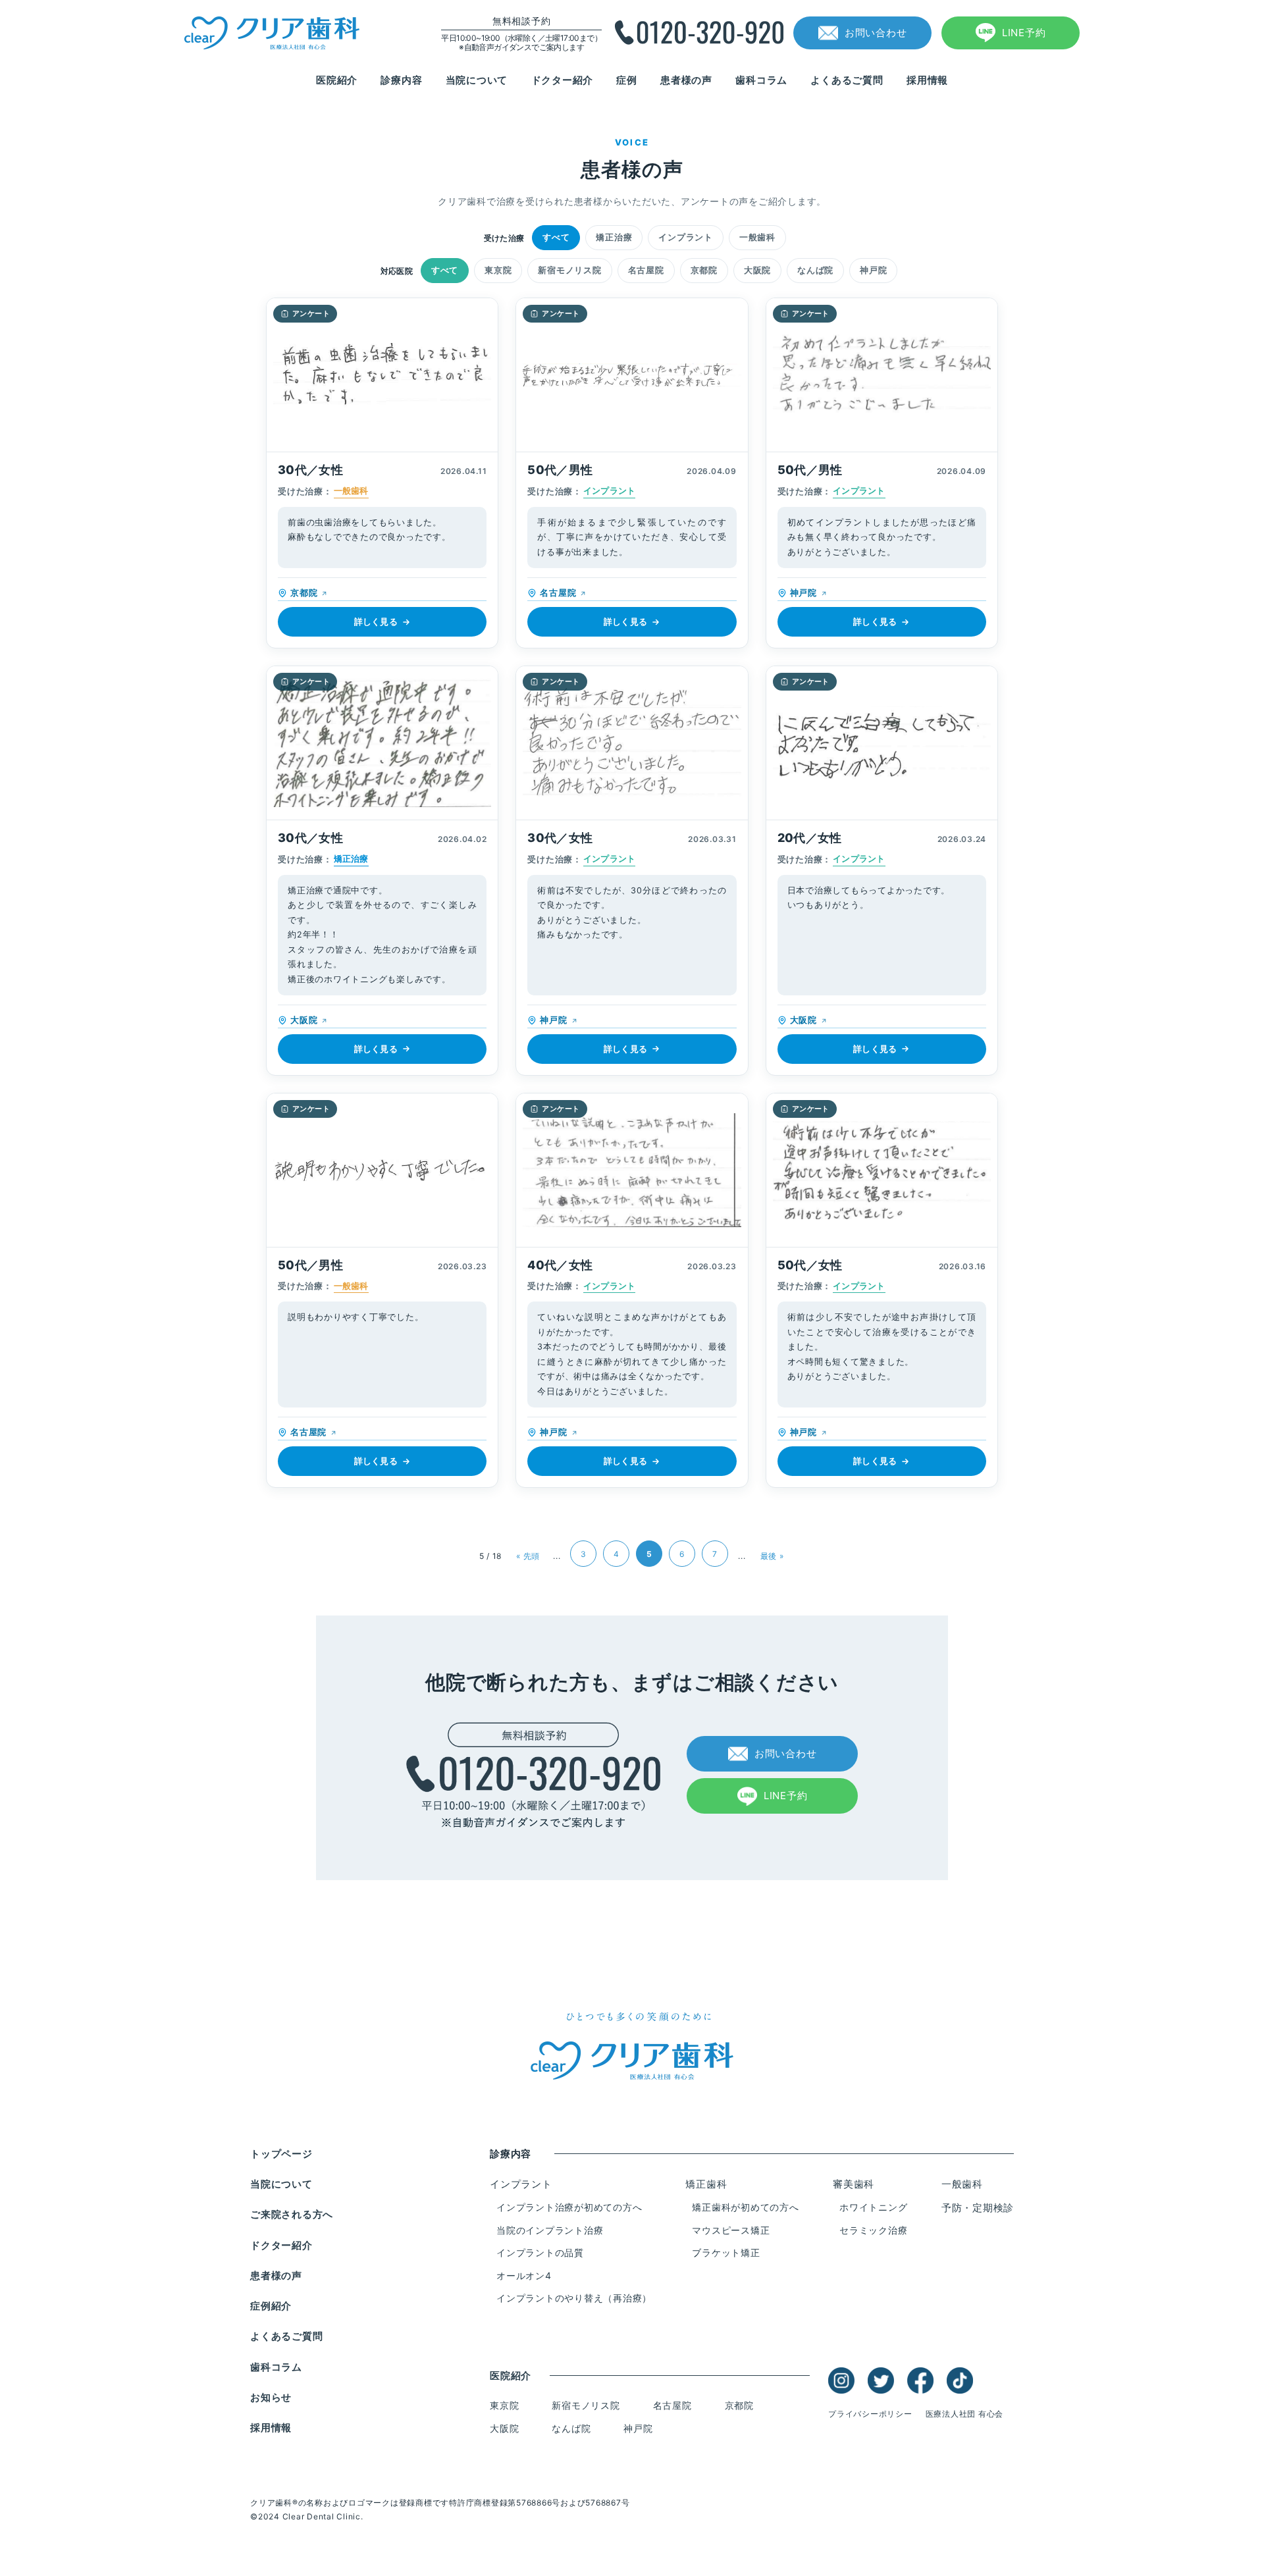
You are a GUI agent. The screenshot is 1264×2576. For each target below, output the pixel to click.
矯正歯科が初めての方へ (745, 2207)
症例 (627, 80)
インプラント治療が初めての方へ (569, 2207)
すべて (556, 237)
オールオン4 (524, 2275)
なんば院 (815, 270)
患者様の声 (686, 80)
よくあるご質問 (847, 80)
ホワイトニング (873, 2207)
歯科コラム (761, 80)
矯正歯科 (706, 2184)
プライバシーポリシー (870, 2414)
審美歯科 (854, 2184)
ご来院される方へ (292, 2214)
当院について (477, 80)
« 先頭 (528, 1556)
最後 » (772, 1556)
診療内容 (401, 80)
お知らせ (271, 2397)
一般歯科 (757, 237)
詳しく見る (376, 621)
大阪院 (757, 270)
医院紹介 (337, 80)
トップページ (281, 2154)
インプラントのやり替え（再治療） (574, 2298)
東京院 (498, 270)
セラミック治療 (873, 2230)
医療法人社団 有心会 (965, 2414)
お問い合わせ (876, 33)
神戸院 (873, 270)
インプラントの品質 (540, 2252)
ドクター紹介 (563, 80)
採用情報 (927, 80)
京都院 (704, 270)
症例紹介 (271, 2306)
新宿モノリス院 (569, 270)
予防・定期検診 (978, 2208)
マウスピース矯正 (731, 2230)
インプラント (686, 237)
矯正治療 (614, 237)
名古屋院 (646, 270)
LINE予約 (1024, 33)
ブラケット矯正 (726, 2252)
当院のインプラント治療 (550, 2230)
